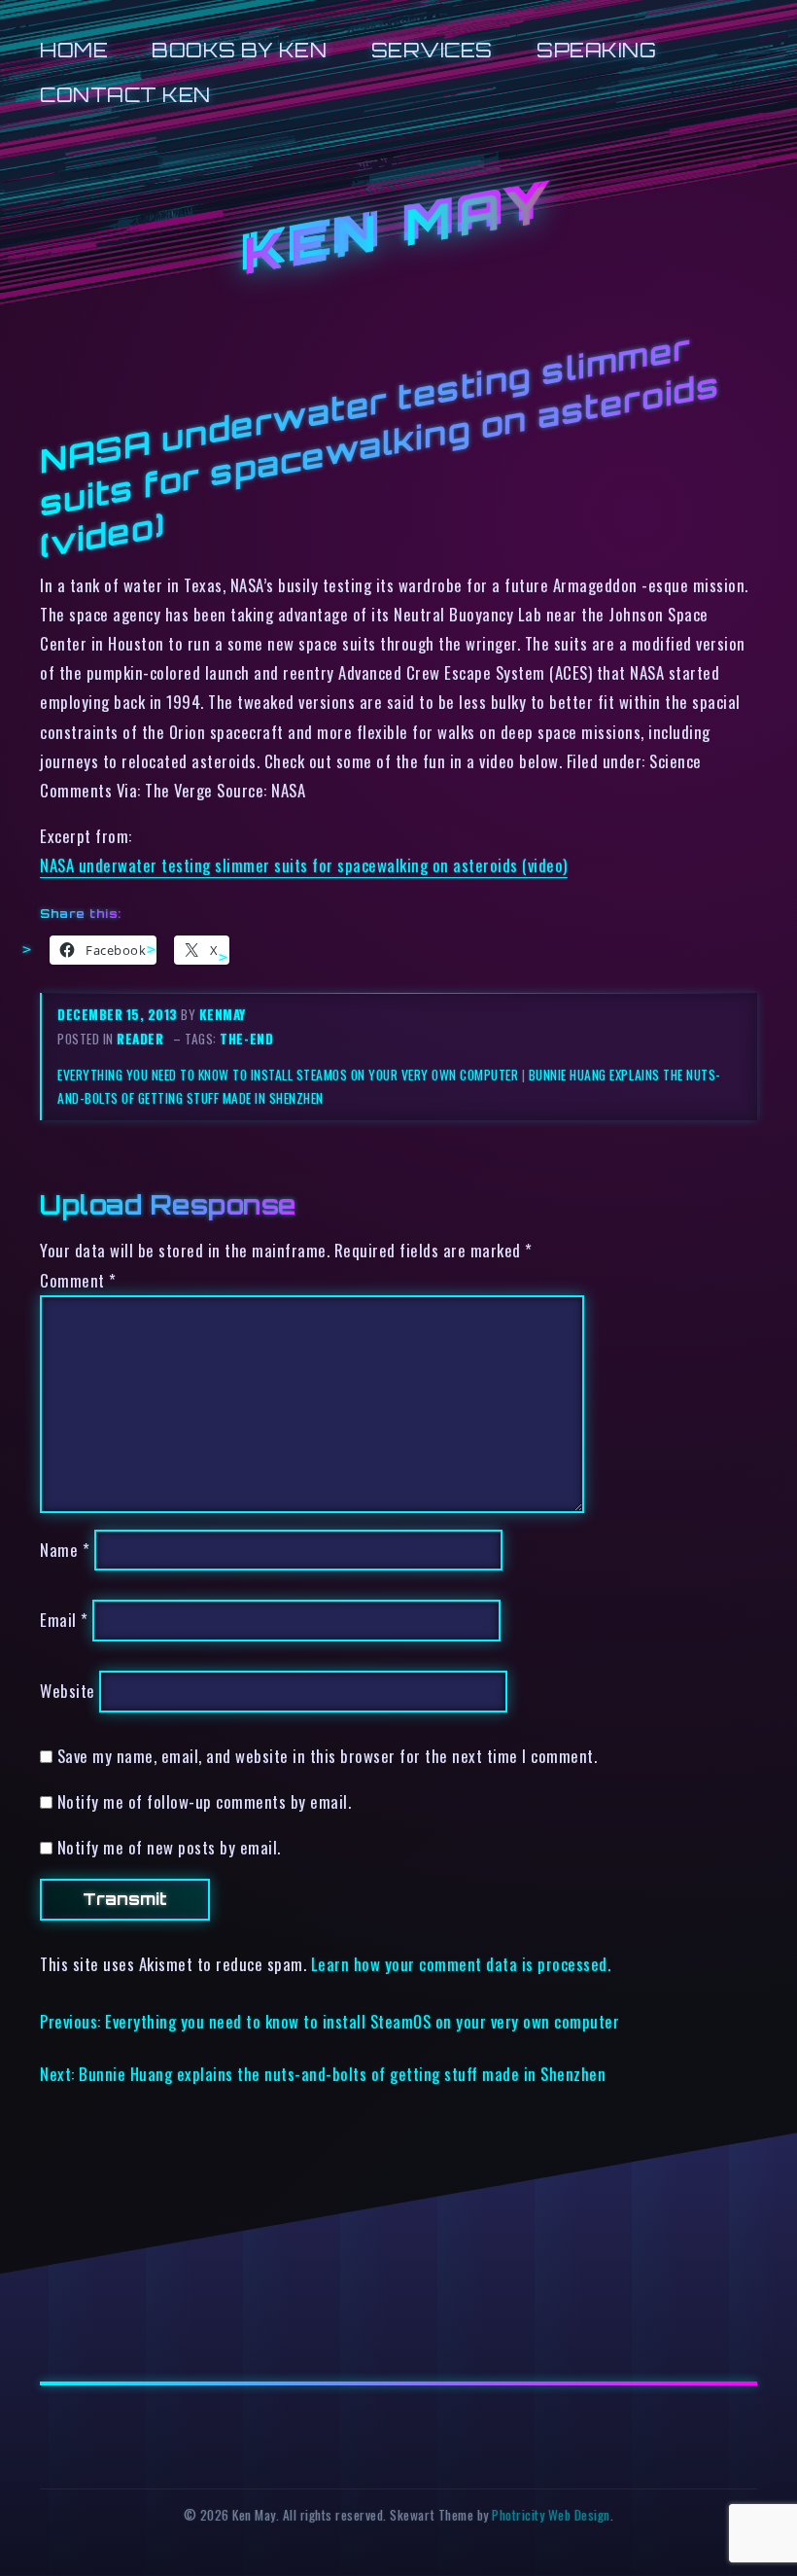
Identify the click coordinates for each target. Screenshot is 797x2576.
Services (432, 50)
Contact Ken (125, 95)
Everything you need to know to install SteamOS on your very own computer (288, 1075)
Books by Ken (239, 50)
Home (74, 50)
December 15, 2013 (119, 1014)
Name (65, 1550)
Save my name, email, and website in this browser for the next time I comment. (328, 1756)
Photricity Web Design (551, 2515)
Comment (78, 1280)
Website (68, 1691)
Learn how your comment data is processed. (461, 1964)
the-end (246, 1039)
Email (64, 1621)
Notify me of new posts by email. (169, 1847)
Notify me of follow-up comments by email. (205, 1801)
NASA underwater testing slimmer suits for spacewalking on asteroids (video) (304, 865)
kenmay (223, 1014)
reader (140, 1039)
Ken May (398, 229)
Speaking (596, 50)
